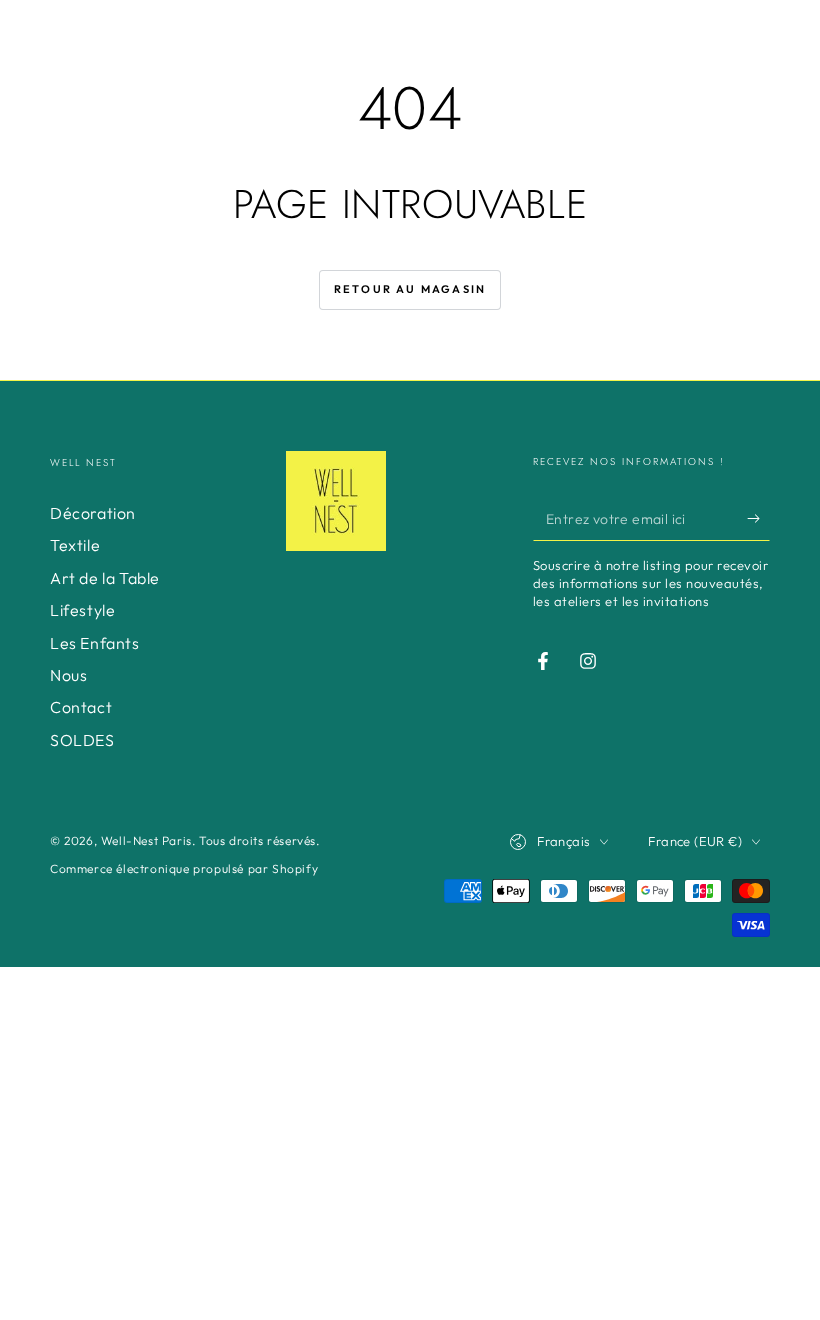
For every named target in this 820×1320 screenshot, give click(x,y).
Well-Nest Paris (146, 840)
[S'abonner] (758, 518)
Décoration (93, 513)
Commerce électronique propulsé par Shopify (184, 868)
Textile (75, 545)
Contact (81, 707)
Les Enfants (95, 643)
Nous (68, 675)
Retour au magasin (410, 289)
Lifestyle (82, 610)
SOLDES (82, 740)
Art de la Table (105, 578)
